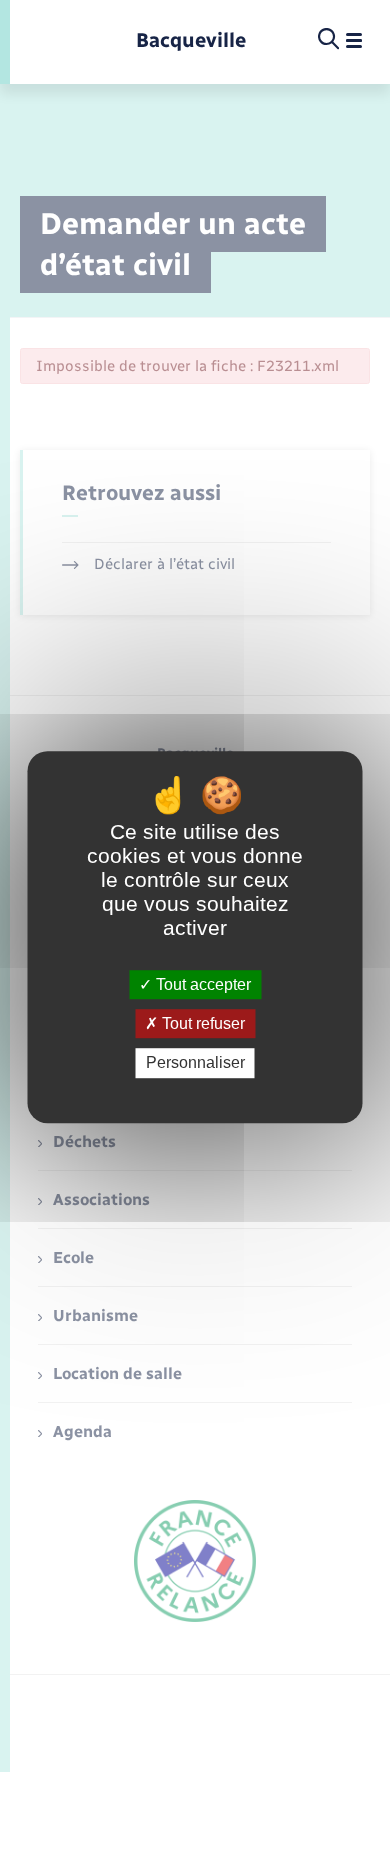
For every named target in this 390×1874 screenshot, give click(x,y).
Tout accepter (201, 984)
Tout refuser (201, 1023)
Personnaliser (195, 1063)
